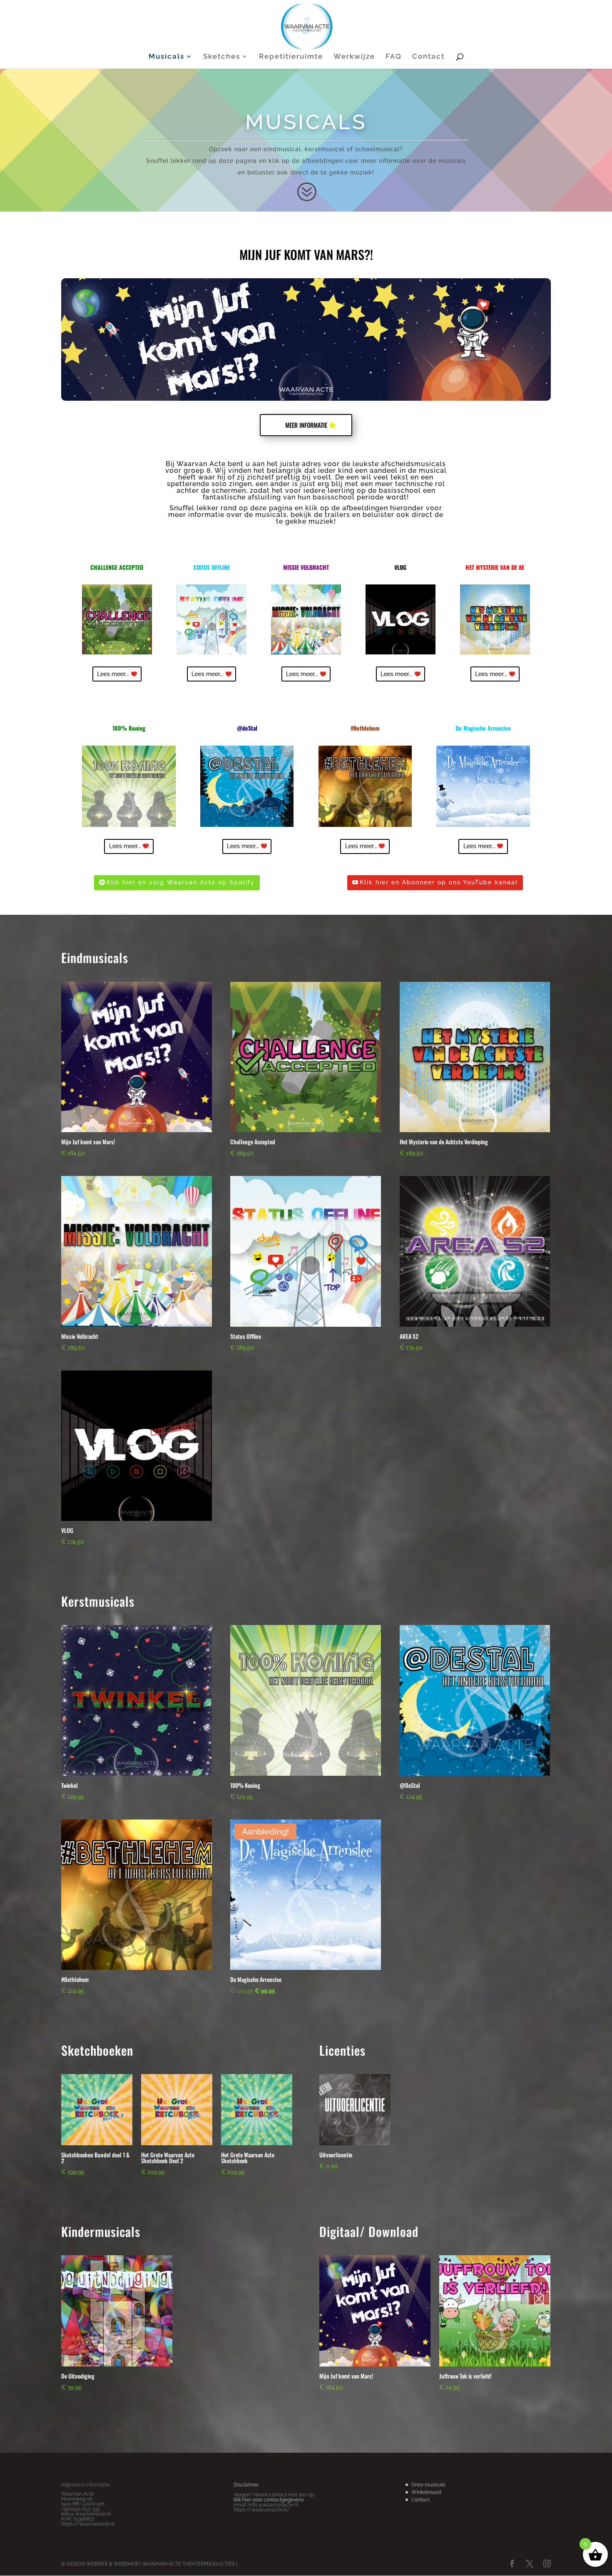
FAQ (394, 57)
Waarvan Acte (201, 464)
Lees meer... (113, 674)
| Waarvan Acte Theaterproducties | (188, 2564)
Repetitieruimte (291, 57)
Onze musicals (428, 2485)
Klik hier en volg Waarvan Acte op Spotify (181, 882)
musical (433, 471)
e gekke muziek (306, 521)
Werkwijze (354, 57)
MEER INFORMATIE (306, 425)
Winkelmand (426, 2492)
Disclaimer (246, 2485)
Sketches (222, 57)
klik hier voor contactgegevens (269, 2500)
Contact (428, 57)
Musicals (167, 57)
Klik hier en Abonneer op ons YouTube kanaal (439, 882)
